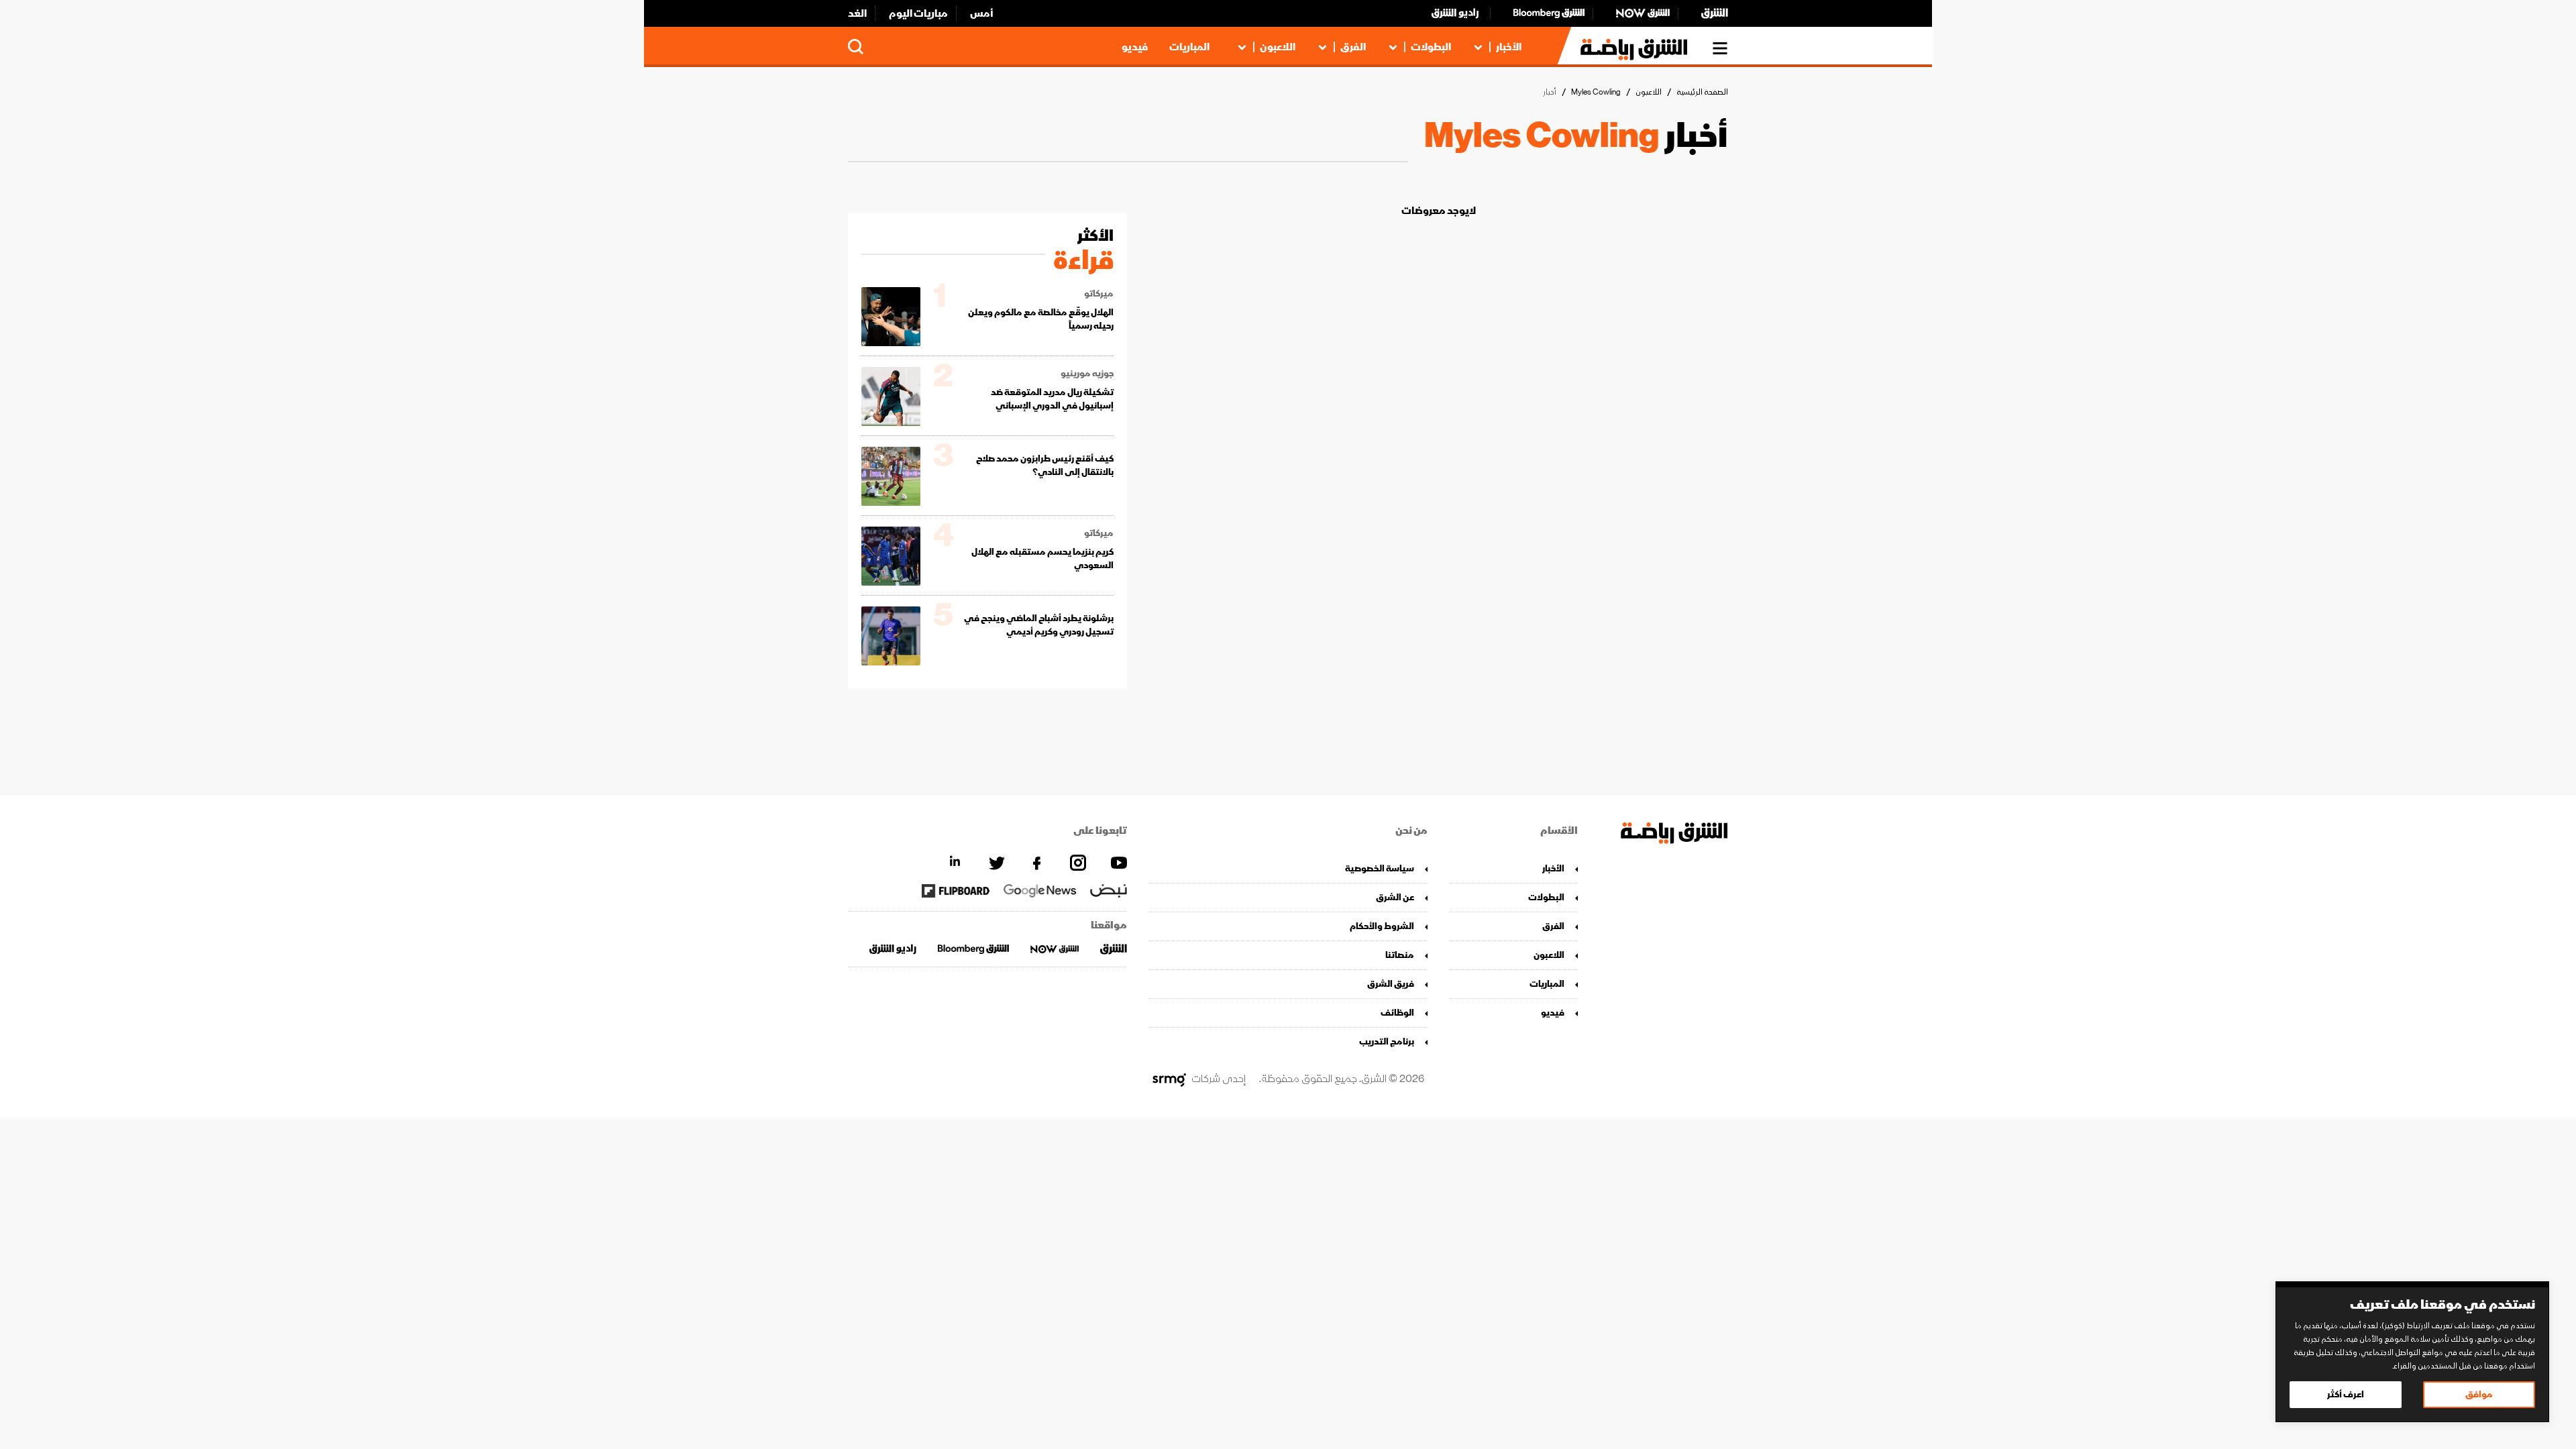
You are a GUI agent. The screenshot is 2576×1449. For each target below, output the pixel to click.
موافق (2479, 1394)
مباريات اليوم (918, 13)
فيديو (1135, 47)
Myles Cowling (1596, 92)
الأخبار (1509, 47)
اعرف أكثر (2346, 1394)
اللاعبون (1278, 47)
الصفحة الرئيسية (1702, 92)
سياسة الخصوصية (1380, 868)
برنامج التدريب (1387, 1041)
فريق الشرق (1391, 984)
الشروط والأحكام (1382, 926)
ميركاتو (1099, 294)
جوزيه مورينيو (1087, 374)
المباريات (1189, 47)
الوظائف (1397, 1013)
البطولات (1431, 47)
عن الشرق (1395, 897)
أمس (982, 13)
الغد (857, 13)
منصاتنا (1400, 955)
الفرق (1353, 47)
